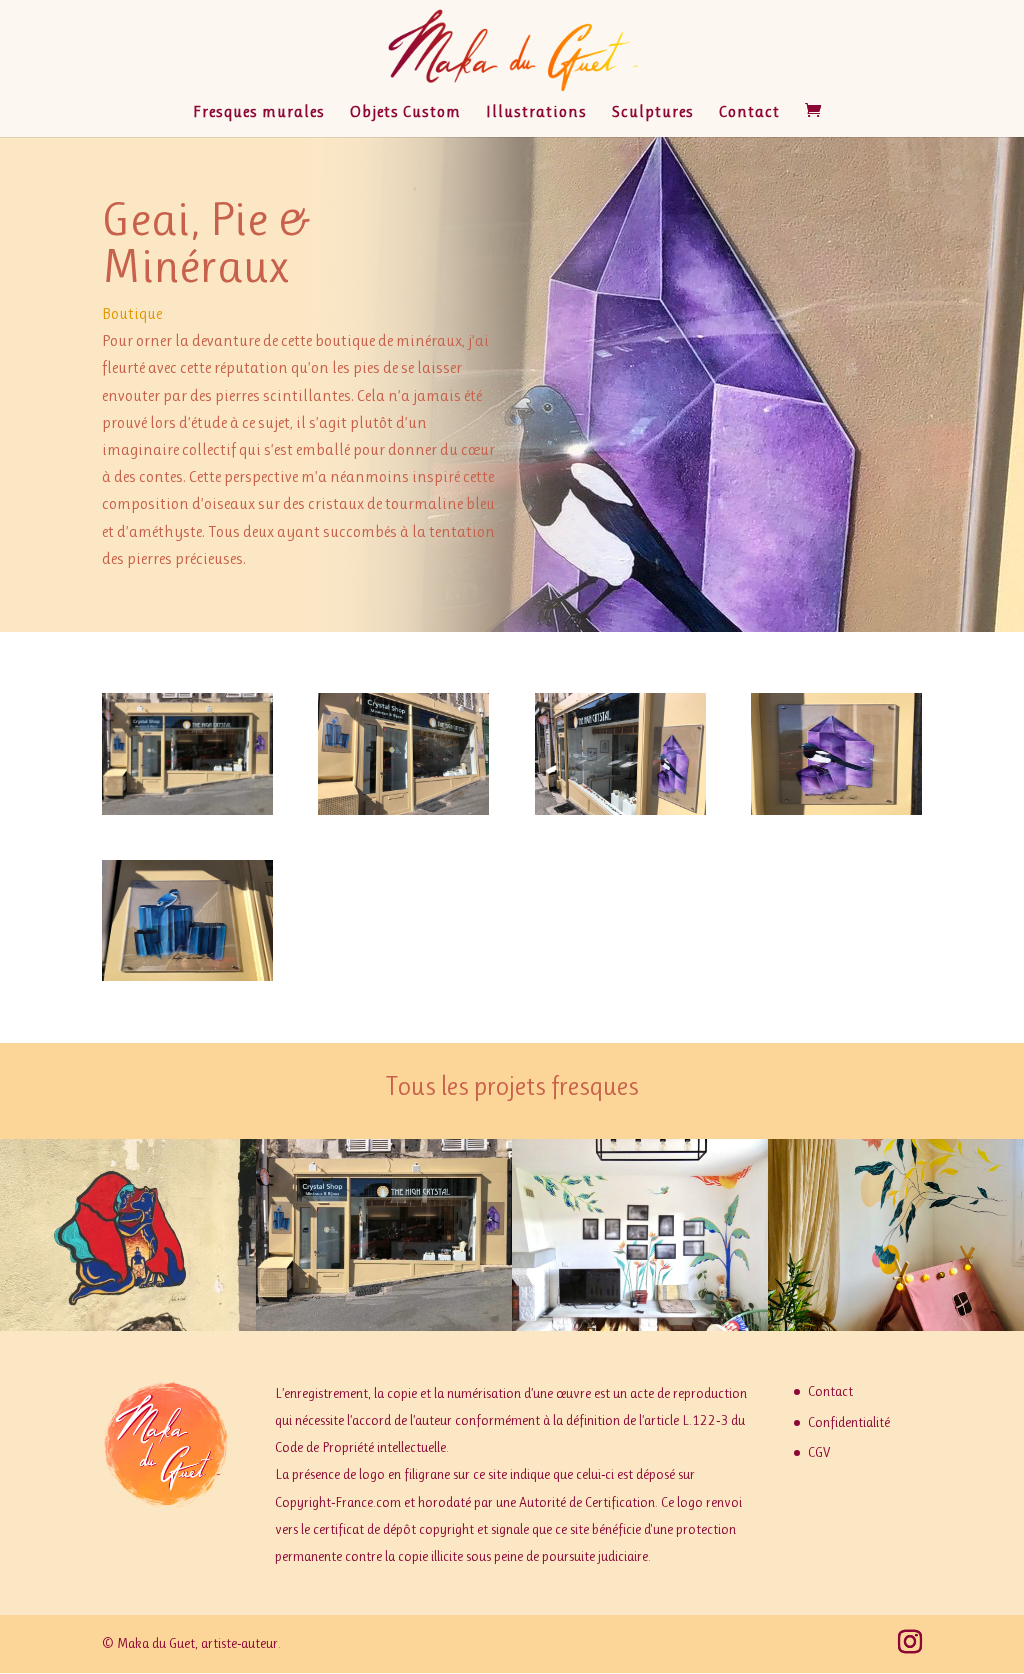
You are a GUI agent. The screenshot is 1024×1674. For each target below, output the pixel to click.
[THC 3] (836, 814)
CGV (819, 1452)
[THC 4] (403, 814)
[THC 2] (620, 814)
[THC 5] (187, 980)
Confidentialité (849, 1422)
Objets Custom (405, 113)
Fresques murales (259, 113)
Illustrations (536, 113)
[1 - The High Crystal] (187, 814)
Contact (749, 113)
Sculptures (653, 113)
